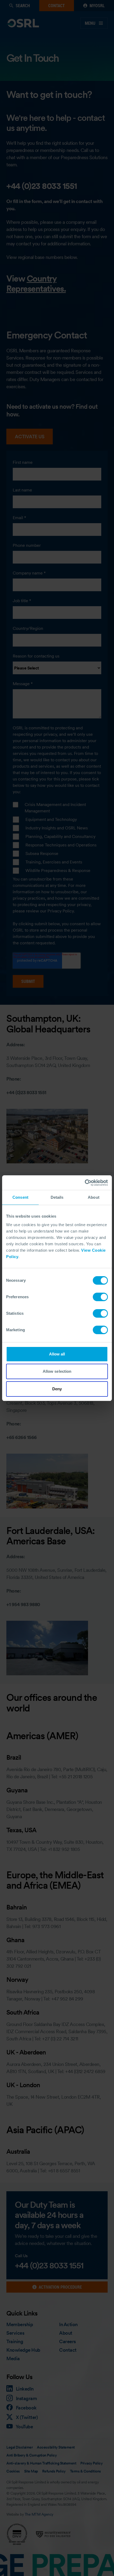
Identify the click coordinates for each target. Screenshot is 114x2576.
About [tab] (94, 1197)
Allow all (57, 1354)
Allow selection (57, 1371)
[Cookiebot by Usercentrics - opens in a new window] (85, 1183)
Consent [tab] (20, 1197)
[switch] (100, 1297)
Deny (57, 1389)
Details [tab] (57, 1197)
